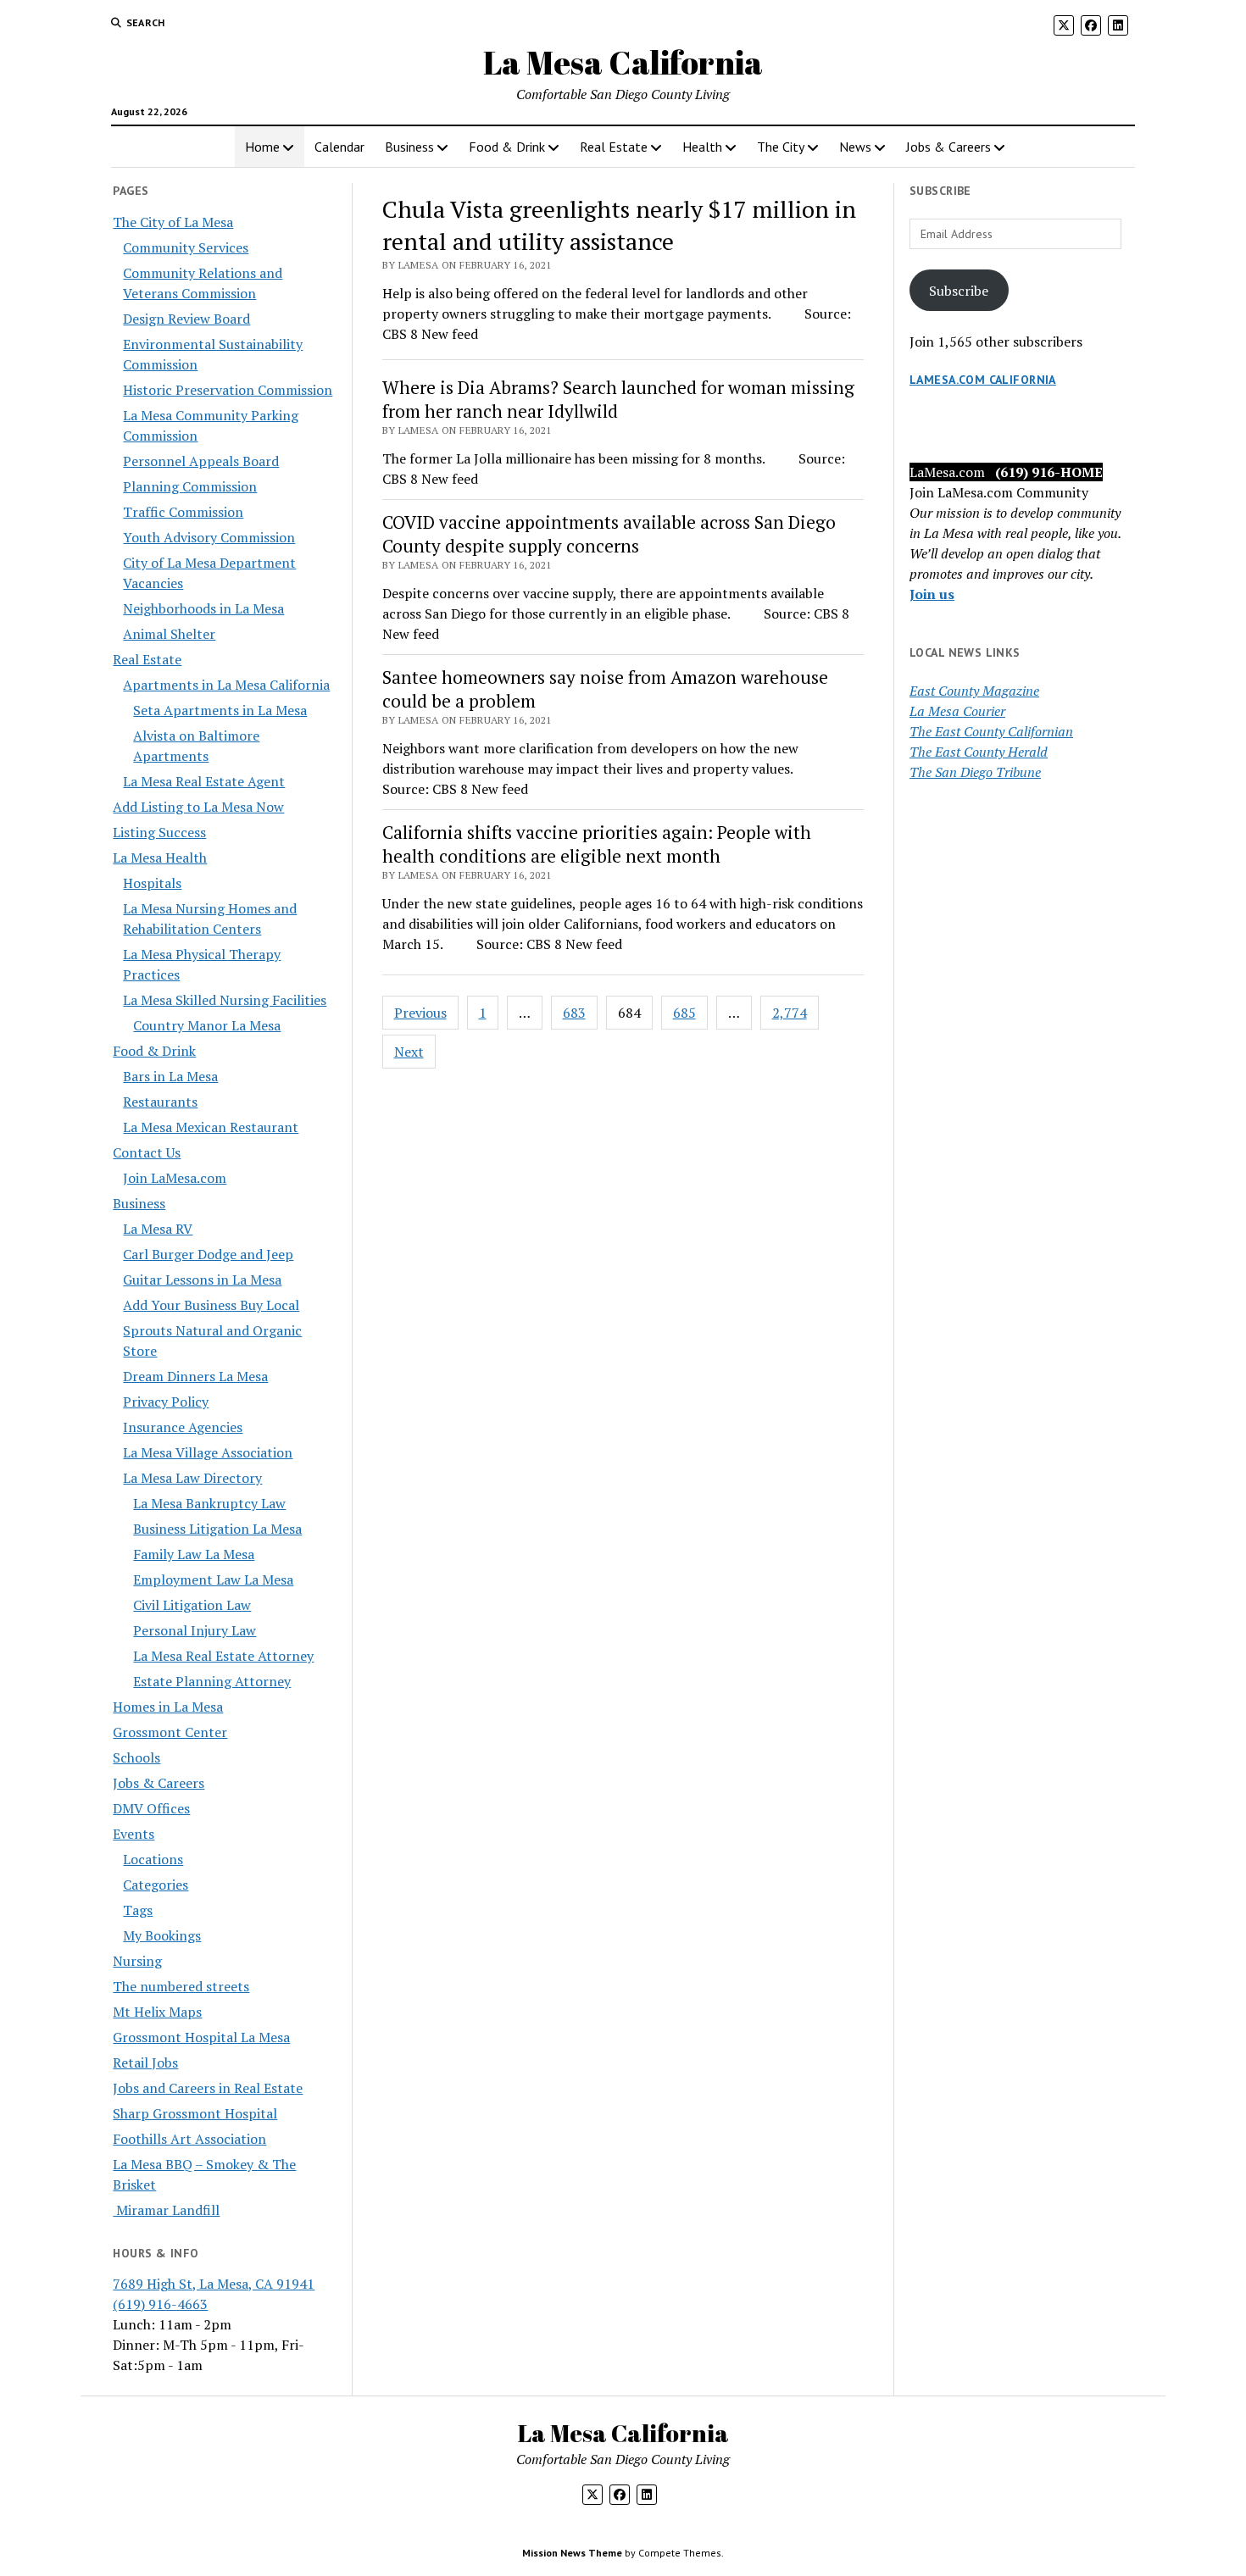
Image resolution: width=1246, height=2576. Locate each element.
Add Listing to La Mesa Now (198, 807)
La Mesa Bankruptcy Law (209, 1503)
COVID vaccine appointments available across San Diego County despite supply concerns (609, 534)
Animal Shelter (169, 634)
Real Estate (614, 147)
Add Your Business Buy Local (211, 1305)
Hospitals (152, 883)
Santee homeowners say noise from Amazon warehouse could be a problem (605, 689)
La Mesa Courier (957, 711)
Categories (156, 1885)
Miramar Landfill (166, 2210)
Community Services (186, 247)
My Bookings (162, 1935)
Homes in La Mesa (168, 1707)
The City (781, 147)
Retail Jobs (145, 2062)
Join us (932, 594)
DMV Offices (151, 1808)
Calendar (339, 147)
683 (574, 1013)
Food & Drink (507, 147)
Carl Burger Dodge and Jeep (208, 1254)
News (855, 147)
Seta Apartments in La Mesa (220, 710)
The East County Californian (991, 731)
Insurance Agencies (183, 1427)
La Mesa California (623, 62)
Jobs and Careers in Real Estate (208, 2088)
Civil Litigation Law (192, 1605)
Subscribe (959, 291)
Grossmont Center (170, 1732)
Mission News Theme (572, 2553)
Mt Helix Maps (157, 2012)
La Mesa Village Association (208, 1452)
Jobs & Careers (948, 147)
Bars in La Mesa (170, 1076)
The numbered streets (181, 1986)
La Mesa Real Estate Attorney (223, 1656)
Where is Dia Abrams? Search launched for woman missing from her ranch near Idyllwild (618, 399)
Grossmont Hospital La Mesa (201, 2037)
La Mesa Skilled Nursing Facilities (225, 1000)
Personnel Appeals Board (201, 461)
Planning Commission (190, 486)
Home (262, 147)
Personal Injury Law (195, 1630)
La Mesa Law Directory (192, 1478)
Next (409, 1052)
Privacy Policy (166, 1402)
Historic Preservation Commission (228, 390)
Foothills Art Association (189, 2139)
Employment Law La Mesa (213, 1579)
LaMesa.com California (983, 380)
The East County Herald (979, 752)
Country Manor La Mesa (207, 1025)
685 (684, 1013)
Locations (153, 1859)
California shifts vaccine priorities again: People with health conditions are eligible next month (597, 844)
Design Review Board (186, 319)
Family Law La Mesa (194, 1554)
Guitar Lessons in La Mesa (202, 1280)
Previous (420, 1013)
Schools (136, 1757)
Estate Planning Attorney (212, 1681)
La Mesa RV (158, 1229)
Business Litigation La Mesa (217, 1529)
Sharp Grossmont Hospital (195, 2113)
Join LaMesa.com (175, 1178)
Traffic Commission (183, 512)
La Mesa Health (160, 858)
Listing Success (159, 832)
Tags (138, 1910)
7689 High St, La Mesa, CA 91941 (214, 2284)
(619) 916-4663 (160, 2304)
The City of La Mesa (173, 222)
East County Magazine (974, 691)
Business (409, 147)
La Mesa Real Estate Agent (204, 781)
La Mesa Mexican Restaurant (211, 1127)
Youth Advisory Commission (209, 537)
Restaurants (160, 1102)
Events (133, 1834)
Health (702, 147)
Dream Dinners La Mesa (195, 1376)
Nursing (137, 1961)
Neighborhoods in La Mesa (203, 608)
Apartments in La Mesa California (226, 685)
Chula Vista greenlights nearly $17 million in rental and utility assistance (619, 225)
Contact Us (147, 1152)
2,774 (790, 1013)
